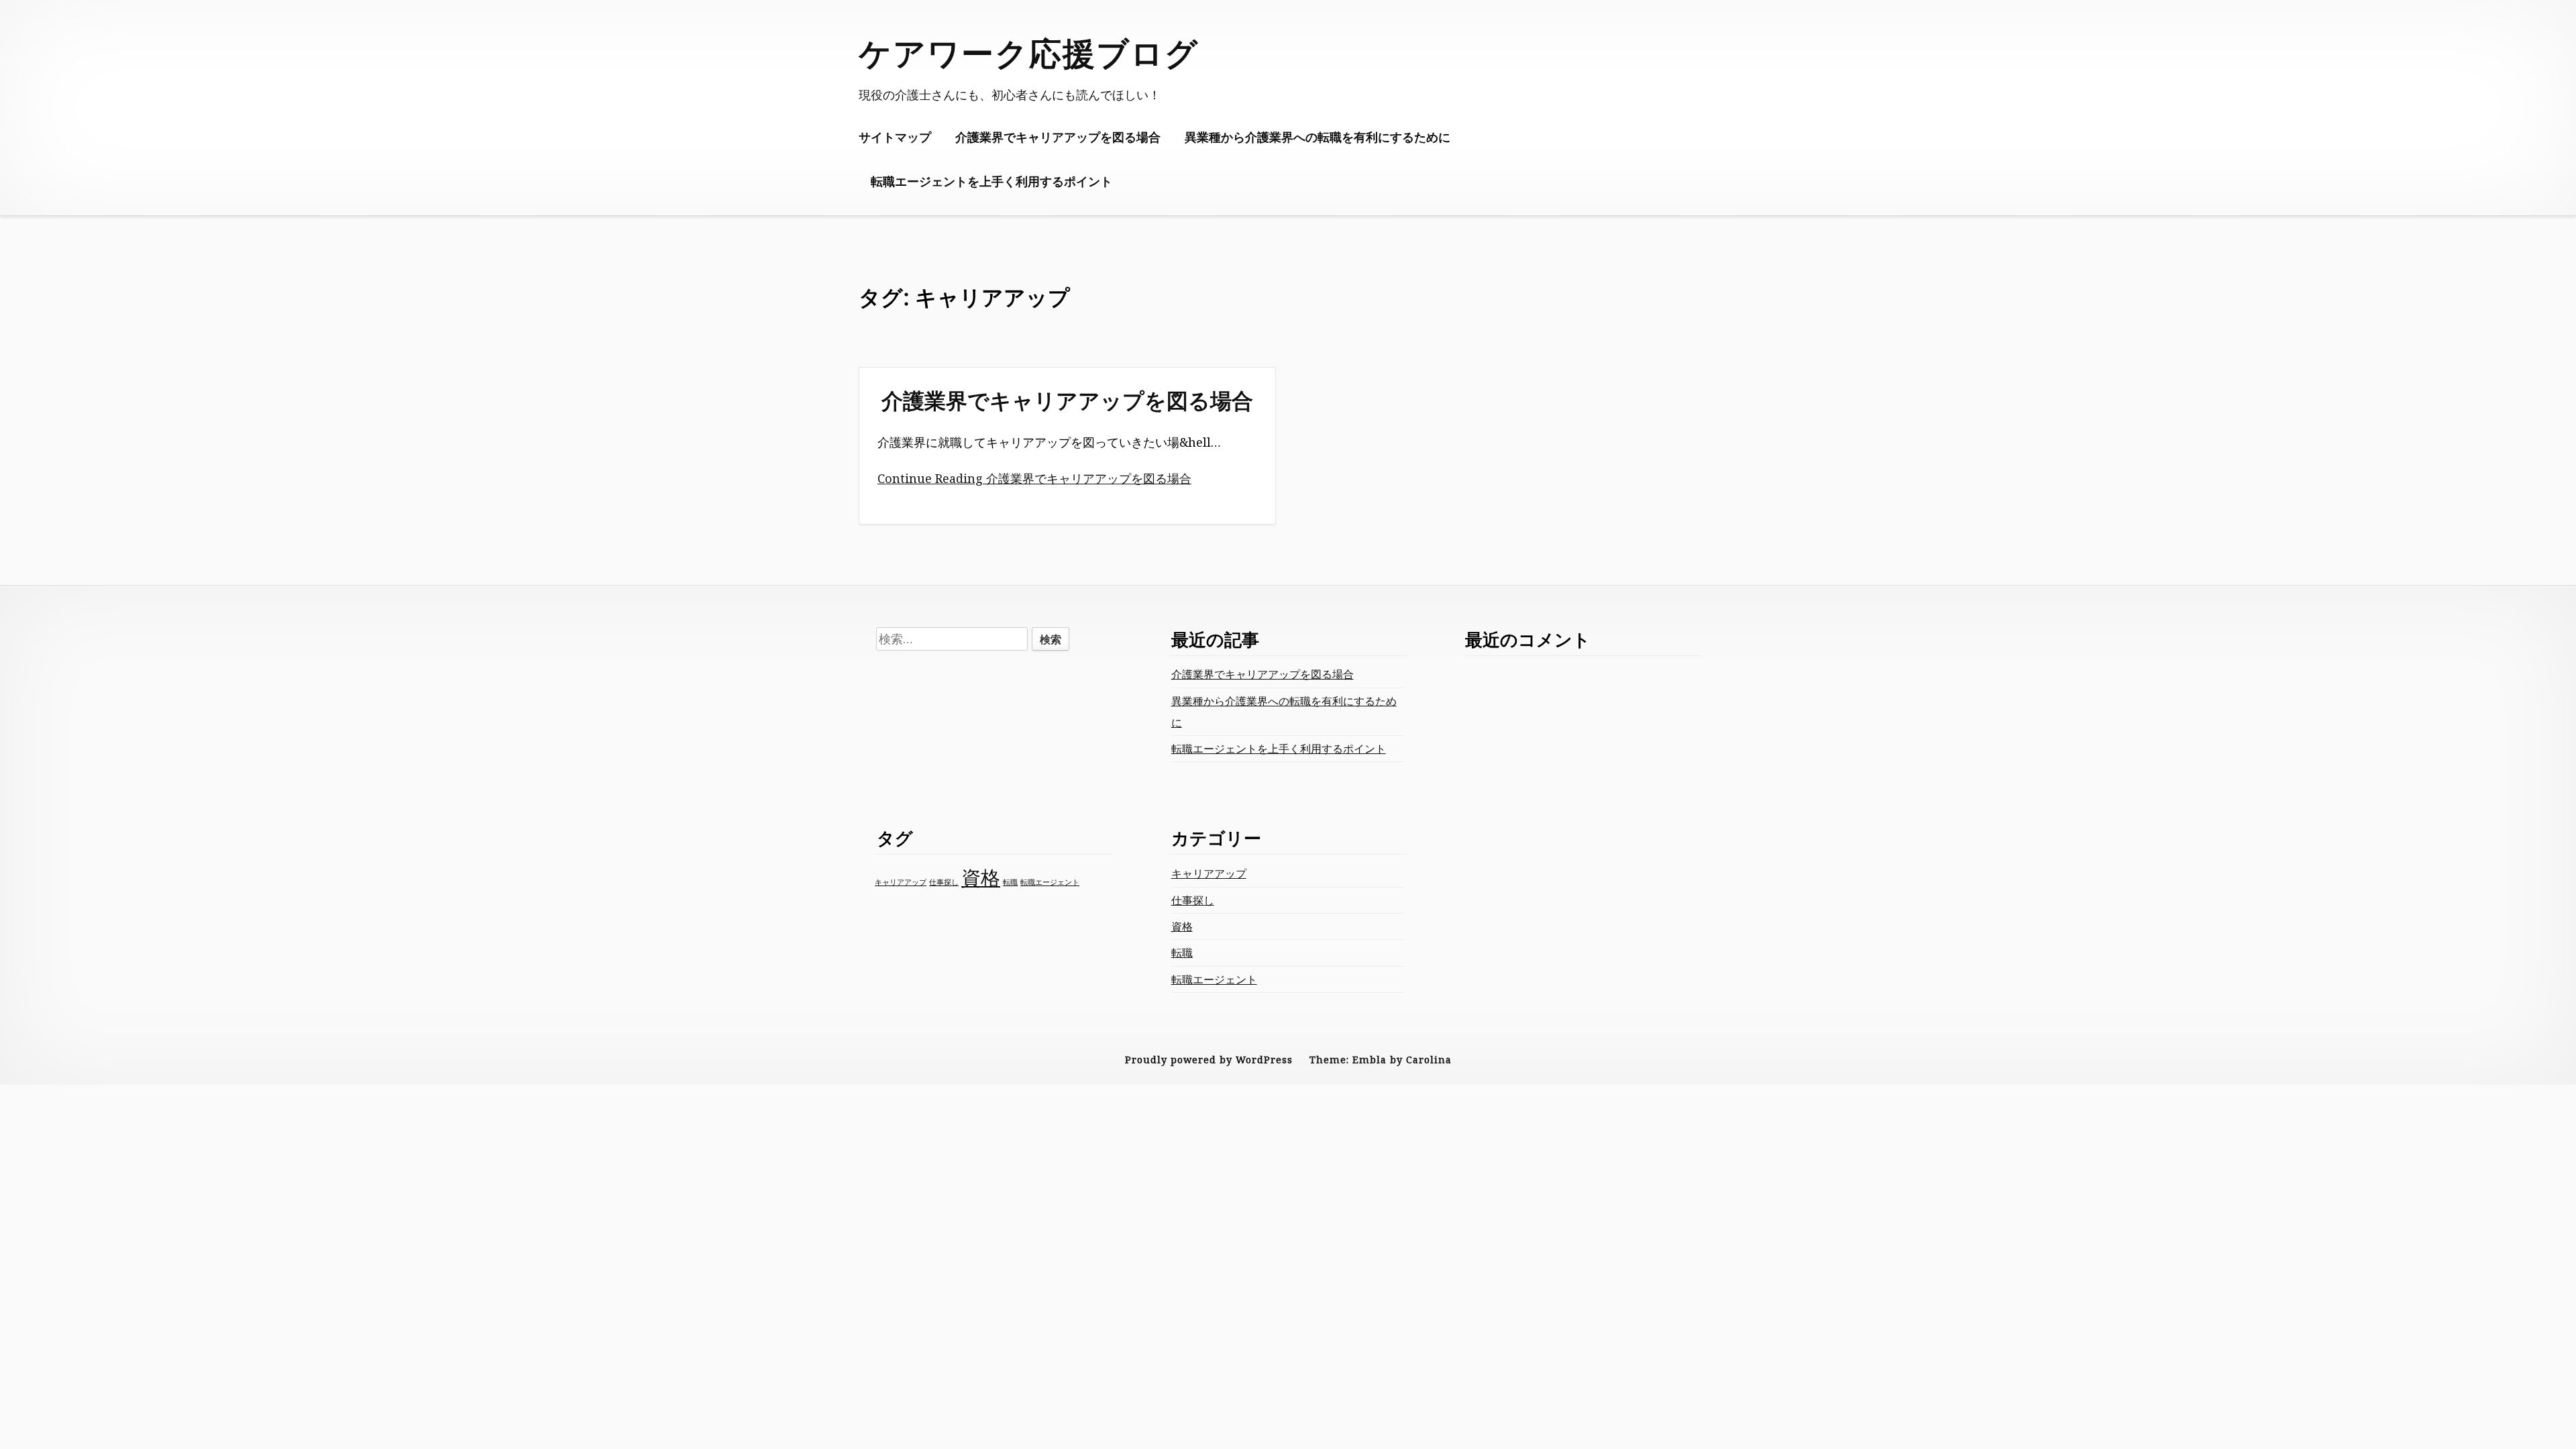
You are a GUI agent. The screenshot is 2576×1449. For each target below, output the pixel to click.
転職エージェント (1050, 882)
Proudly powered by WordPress (1209, 1060)
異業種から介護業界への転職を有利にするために (1318, 137)
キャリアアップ (901, 882)
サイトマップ (895, 137)
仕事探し (944, 882)
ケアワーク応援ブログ (1029, 53)
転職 (1010, 882)
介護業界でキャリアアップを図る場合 (1058, 137)
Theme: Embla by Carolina (1381, 1060)
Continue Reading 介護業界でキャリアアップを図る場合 (1034, 478)
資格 (981, 877)
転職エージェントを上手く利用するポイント (991, 181)
